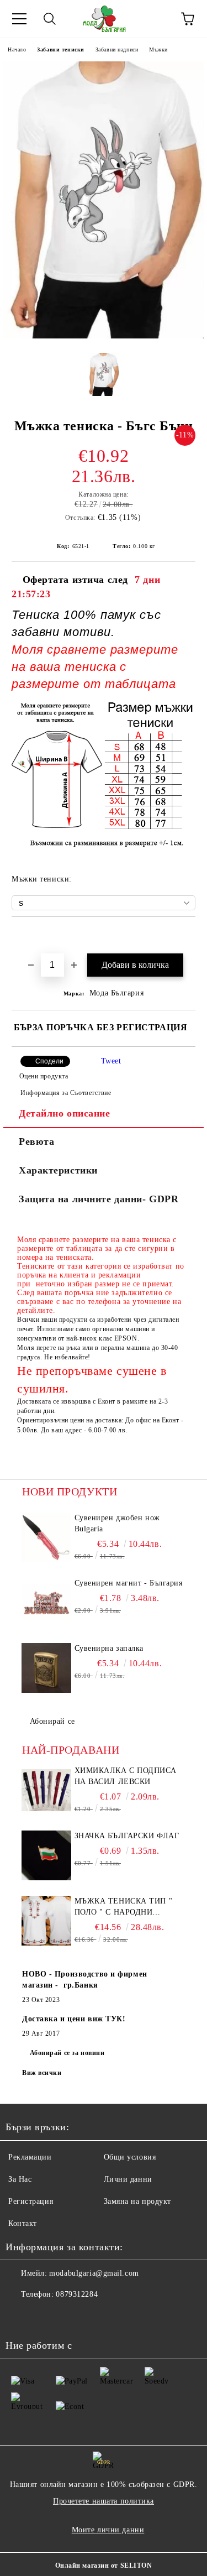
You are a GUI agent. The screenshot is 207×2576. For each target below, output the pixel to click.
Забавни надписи (117, 49)
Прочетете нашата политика (104, 2501)
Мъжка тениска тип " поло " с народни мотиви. (124, 1907)
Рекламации (30, 2157)
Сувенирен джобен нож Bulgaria (117, 1523)
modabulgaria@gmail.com (94, 2273)
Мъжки (158, 49)
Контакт (23, 2223)
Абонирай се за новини (67, 2053)
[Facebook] (20, 2317)
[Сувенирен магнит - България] (47, 1603)
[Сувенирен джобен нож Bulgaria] (47, 1537)
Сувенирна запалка (109, 1648)
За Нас (20, 2179)
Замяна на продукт (138, 2201)
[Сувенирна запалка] (47, 1668)
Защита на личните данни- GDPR (99, 1199)
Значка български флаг (127, 1836)
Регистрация (31, 2201)
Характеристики (58, 1170)
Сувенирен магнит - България (129, 1583)
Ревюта (36, 1141)
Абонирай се (52, 1721)
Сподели (49, 1061)
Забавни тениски (60, 49)
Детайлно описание (65, 1113)
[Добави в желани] (187, 936)
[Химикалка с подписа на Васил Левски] (47, 1790)
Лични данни (128, 2179)
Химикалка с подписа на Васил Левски (126, 1776)
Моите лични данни (108, 2530)
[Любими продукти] (157, 19)
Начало (17, 49)
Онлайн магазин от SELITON (104, 2565)
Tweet (111, 1061)
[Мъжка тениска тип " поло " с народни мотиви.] (47, 1921)
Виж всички (42, 2073)
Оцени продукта (44, 1076)
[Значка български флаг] (47, 1855)
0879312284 (77, 2294)
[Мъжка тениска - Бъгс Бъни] (104, 336)
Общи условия (130, 2157)
